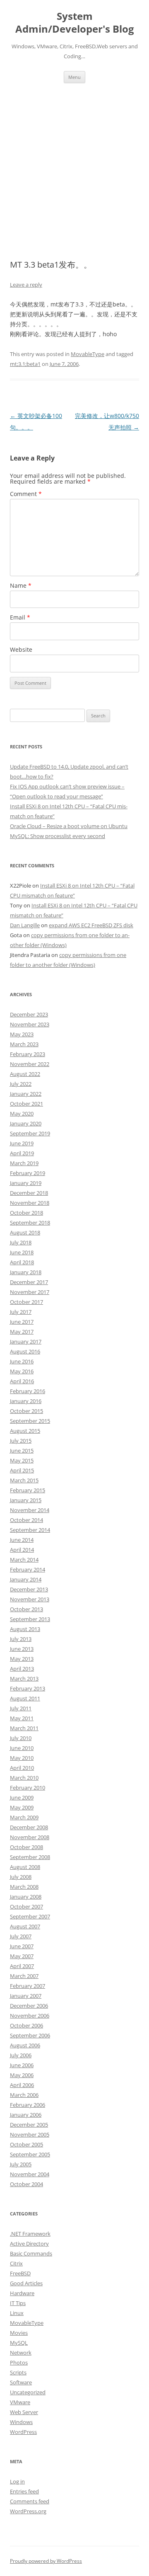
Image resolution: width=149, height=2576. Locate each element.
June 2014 (22, 1540)
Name (21, 585)
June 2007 (22, 1946)
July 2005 (21, 2164)
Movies (19, 2333)
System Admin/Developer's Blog (75, 23)
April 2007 (22, 1966)
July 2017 (21, 1312)
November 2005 (30, 2134)
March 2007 (24, 1976)
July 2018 (21, 1242)
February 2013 (28, 1688)
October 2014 (26, 1520)
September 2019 (30, 1133)
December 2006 (29, 2006)
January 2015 (26, 1500)
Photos (19, 2362)
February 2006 (28, 2105)
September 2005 (30, 2154)
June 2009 (22, 1797)
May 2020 (22, 1113)
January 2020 (26, 1123)
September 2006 (30, 2035)
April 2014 (22, 1550)
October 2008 (26, 1847)
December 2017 (29, 1282)
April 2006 (22, 2085)
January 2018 (26, 1272)
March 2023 (24, 1044)
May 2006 (22, 2075)
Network (21, 2353)
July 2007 (21, 1936)
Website (21, 649)
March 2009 (24, 1817)
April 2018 (22, 1262)
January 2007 (26, 1996)
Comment (26, 494)
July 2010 (21, 1738)
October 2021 (26, 1104)
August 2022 (25, 1074)
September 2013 (30, 1619)
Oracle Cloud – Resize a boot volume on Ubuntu (69, 826)
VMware (20, 2402)
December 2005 (29, 2125)
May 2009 (22, 1807)
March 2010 (24, 1778)
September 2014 (30, 1530)
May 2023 (22, 1034)
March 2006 (24, 2095)
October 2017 (26, 1302)
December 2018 (29, 1193)
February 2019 (28, 1173)
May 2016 (22, 1371)
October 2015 (26, 1411)
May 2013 (22, 1659)
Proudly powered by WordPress (46, 2561)
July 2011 (21, 1708)
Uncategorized (28, 2392)
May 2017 (22, 1332)
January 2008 (26, 1897)
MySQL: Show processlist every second (58, 836)
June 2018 (22, 1252)
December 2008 (29, 1827)
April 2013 (22, 1669)
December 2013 (29, 1589)
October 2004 (26, 2184)
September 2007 (30, 1916)
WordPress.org (28, 2511)
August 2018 (25, 1232)
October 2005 (26, 2144)
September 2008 (30, 1857)
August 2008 (25, 1867)
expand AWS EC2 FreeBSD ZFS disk (91, 925)
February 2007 (28, 1986)
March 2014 (24, 1560)
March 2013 (24, 1679)
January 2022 (26, 1094)
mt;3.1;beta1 (25, 364)
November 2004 (30, 2174)
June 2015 (22, 1451)
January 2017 (26, 1341)
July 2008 (21, 1877)
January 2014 (26, 1579)
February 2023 (28, 1054)
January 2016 (26, 1401)
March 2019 (24, 1163)
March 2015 (24, 1480)
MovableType (88, 354)
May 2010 (22, 1758)
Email (20, 617)
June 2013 (22, 1649)
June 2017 (22, 1322)
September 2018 (30, 1223)
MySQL (19, 2343)
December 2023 (29, 1014)
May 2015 (22, 1460)
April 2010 (22, 1768)
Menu (74, 77)
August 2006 (25, 2045)
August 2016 (25, 1351)
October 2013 (26, 1609)
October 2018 (26, 1213)
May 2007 (22, 1956)
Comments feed (30, 2501)
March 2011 (24, 1728)
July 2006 (21, 2055)
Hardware (22, 2293)
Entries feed (24, 2491)
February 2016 (28, 1391)
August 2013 (25, 1629)
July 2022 (21, 1084)
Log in (17, 2481)
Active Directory (29, 2244)
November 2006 (30, 2016)
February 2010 (28, 1788)
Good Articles (26, 2283)
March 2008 (24, 1887)
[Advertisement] (74, 171)
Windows (21, 2422)
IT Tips (18, 2303)
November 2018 (30, 1203)
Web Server (24, 2412)
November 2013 (30, 1599)
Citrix (16, 2263)
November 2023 (30, 1024)
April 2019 (22, 1153)
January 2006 (26, 2115)
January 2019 (26, 1183)
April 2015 (22, 1470)
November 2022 (30, 1064)
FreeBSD (20, 2273)
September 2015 (30, 1421)
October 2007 (26, 1906)
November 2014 (30, 1510)
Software (21, 2382)
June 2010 (22, 1748)
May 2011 (22, 1718)
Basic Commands (31, 2253)
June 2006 (22, 2065)
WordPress (23, 2432)
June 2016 (22, 1361)
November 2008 (30, 1837)
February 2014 (28, 1569)
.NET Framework (30, 2234)
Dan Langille (25, 925)
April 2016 (22, 1381)
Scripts (18, 2372)
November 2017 (30, 1292)
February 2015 (28, 1490)
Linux (17, 2313)
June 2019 (22, 1143)
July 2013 (21, 1639)
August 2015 (25, 1431)
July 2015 (21, 1441)
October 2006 (26, 2025)
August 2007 (25, 1926)
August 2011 (25, 1698)
